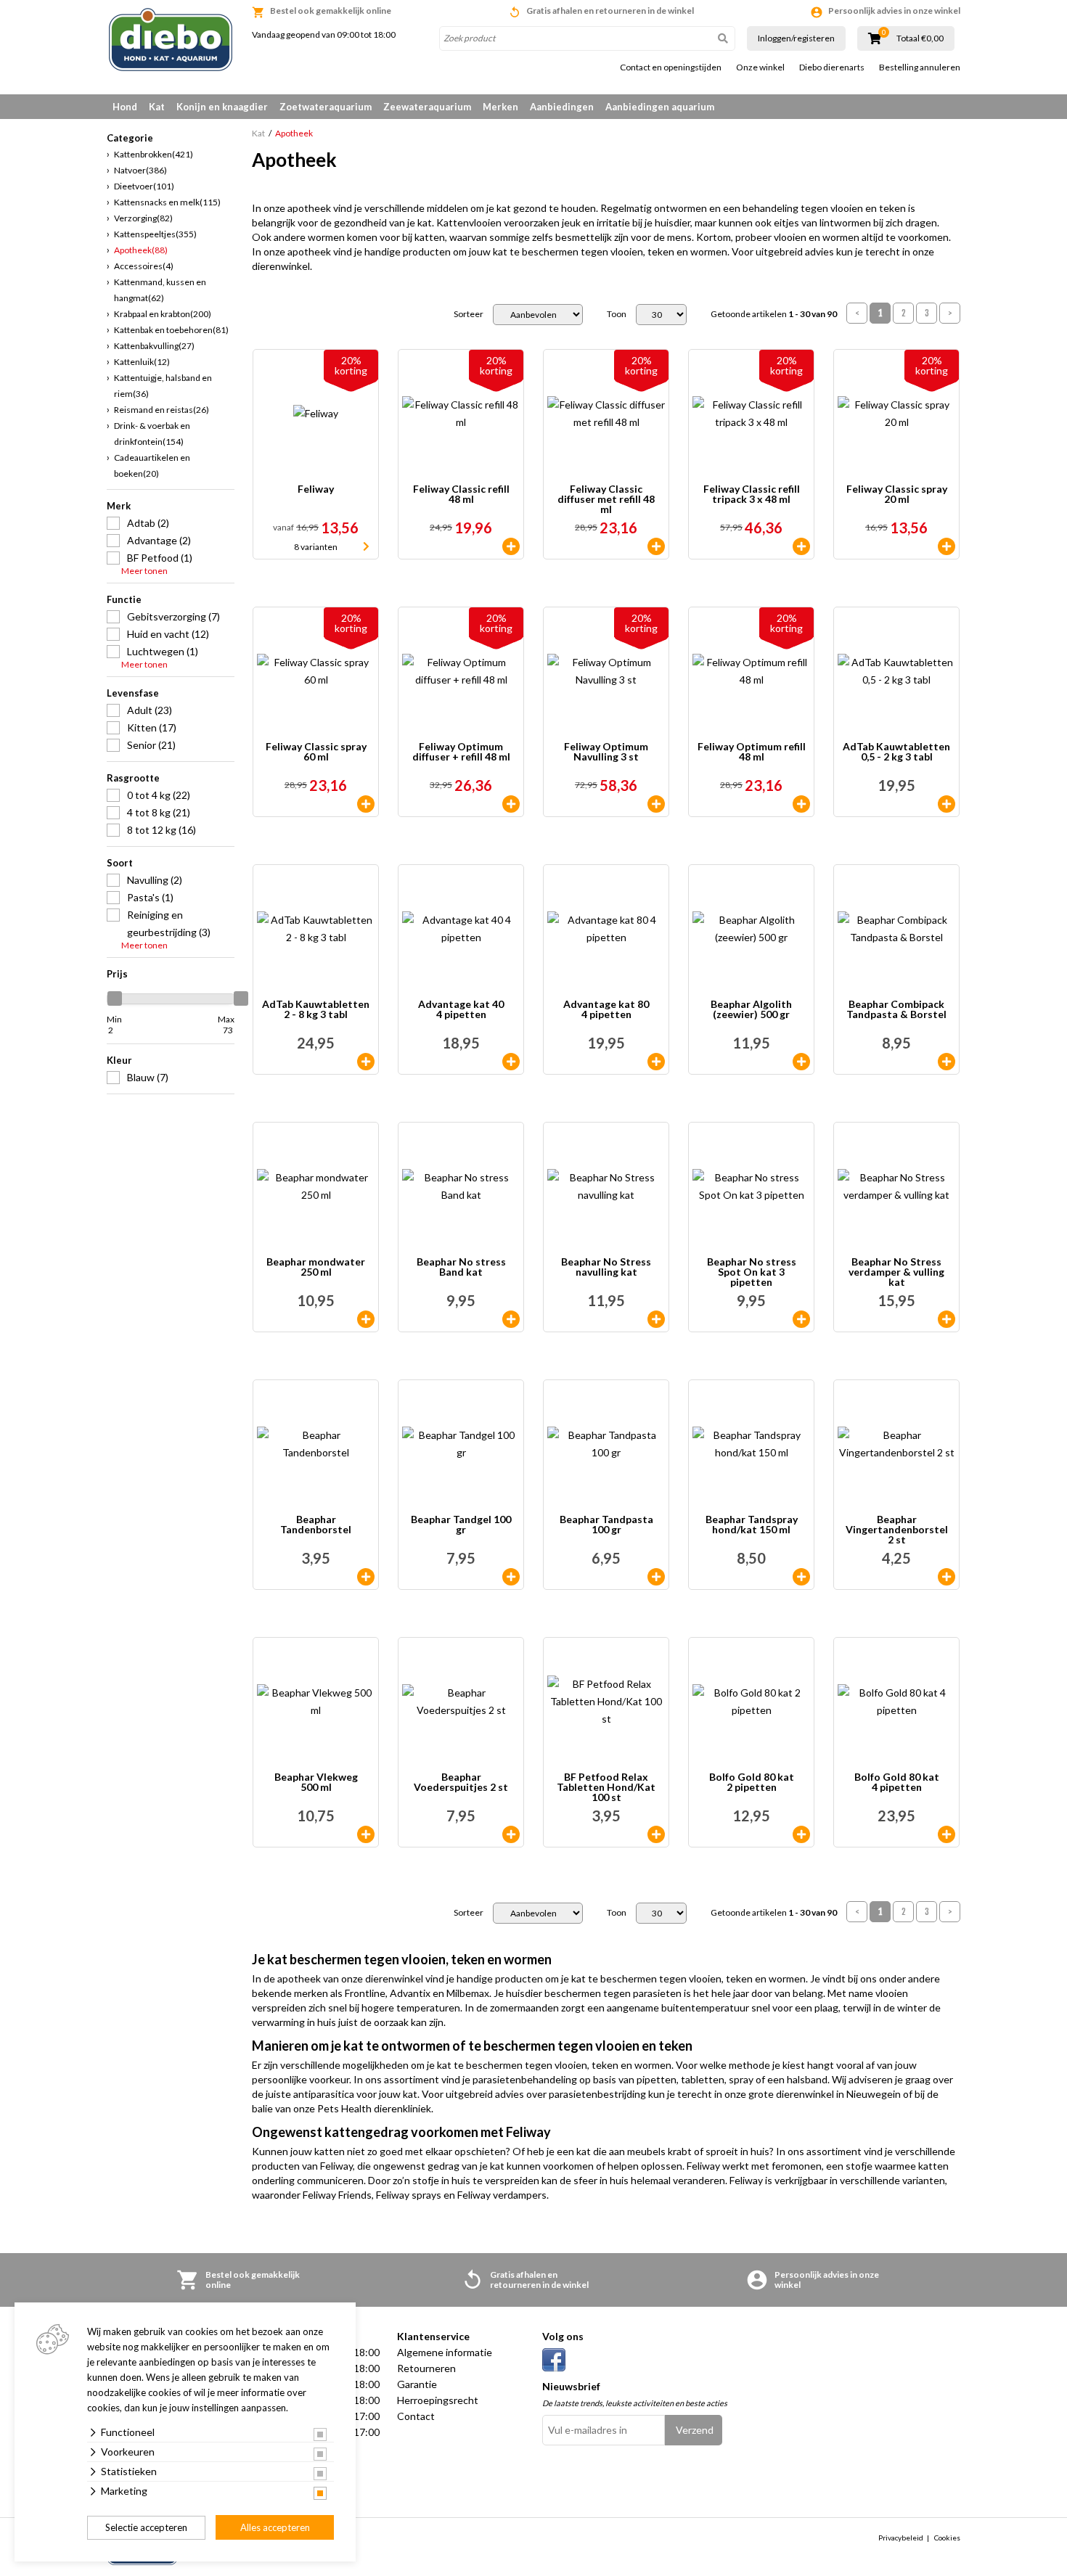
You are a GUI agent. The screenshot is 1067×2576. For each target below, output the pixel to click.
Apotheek (141, 250)
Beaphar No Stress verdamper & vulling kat (896, 1272)
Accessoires (144, 266)
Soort (120, 863)
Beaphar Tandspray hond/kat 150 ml (752, 1525)
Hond (125, 107)
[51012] (801, 546)
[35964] (366, 1319)
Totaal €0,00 (920, 38)
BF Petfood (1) (160, 558)
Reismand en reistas (162, 410)
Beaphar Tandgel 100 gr (461, 1525)
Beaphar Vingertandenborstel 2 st (897, 1530)
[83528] (801, 804)
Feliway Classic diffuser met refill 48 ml (606, 499)
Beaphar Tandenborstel (316, 1525)
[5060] (366, 804)
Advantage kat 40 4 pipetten (461, 1010)
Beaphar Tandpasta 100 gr (606, 1525)
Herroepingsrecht (438, 2400)
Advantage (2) (159, 540)
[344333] (947, 1062)
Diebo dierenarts (832, 67)
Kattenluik (142, 362)
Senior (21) (151, 745)
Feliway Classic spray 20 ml (897, 495)
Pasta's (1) (150, 897)
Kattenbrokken (154, 154)
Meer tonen (144, 571)
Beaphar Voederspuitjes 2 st (461, 1783)
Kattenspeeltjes (155, 234)
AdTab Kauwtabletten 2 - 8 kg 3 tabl (316, 1010)
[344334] (366, 1577)
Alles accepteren (275, 2527)
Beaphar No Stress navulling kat (606, 1267)
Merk (119, 506)
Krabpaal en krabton (163, 314)
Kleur (119, 1060)
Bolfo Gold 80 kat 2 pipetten (752, 1783)
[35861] (801, 1577)
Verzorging (143, 218)
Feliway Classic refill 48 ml (461, 495)
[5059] (947, 546)
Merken (500, 107)
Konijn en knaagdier (222, 107)
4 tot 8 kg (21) (159, 812)
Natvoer (140, 170)
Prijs (117, 974)
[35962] (511, 1834)
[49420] (947, 1319)
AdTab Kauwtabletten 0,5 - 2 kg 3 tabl (896, 752)
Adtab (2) (148, 523)
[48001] (656, 1834)
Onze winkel (760, 67)
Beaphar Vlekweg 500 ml (316, 1783)
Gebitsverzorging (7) (173, 616)
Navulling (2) (155, 880)
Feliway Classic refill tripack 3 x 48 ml (752, 495)
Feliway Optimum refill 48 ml (752, 752)
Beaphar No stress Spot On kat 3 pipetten (752, 1272)
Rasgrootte (133, 778)
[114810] (366, 1834)
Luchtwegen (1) (163, 651)
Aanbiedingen (562, 107)
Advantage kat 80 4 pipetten (606, 1010)
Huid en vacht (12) (168, 634)
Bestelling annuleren (920, 67)
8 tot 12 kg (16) (162, 830)
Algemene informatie (445, 2352)
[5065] (801, 1319)
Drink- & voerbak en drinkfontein (152, 434)
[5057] (656, 546)
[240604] (656, 1062)
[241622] (656, 804)
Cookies (947, 2538)
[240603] (511, 1062)
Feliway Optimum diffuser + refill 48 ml (461, 752)
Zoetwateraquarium (326, 107)
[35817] (801, 1062)
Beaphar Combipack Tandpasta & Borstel (896, 1010)
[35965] (656, 1577)
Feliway (316, 489)
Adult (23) (150, 710)
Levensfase (133, 693)
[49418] (656, 1319)
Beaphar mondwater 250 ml (316, 1267)
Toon (617, 314)
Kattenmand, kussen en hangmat (160, 290)
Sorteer (469, 314)
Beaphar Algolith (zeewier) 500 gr (751, 1010)
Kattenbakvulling (154, 346)
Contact (416, 2416)
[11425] (947, 1834)
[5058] (511, 546)
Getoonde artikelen (774, 314)
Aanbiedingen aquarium (660, 107)
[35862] (511, 1577)
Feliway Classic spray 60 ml (316, 752)
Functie (124, 599)
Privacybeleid (901, 2538)
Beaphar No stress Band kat (461, 1267)
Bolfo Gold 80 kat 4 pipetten (897, 1783)
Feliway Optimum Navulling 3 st (606, 752)
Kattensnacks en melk (167, 202)
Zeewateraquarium (427, 107)
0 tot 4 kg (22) (159, 795)
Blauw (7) (148, 1077)
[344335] (947, 1577)
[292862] (366, 1062)
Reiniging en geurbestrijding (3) (169, 923)
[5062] (511, 1319)
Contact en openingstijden (671, 67)
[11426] (801, 1834)
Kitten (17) (152, 727)
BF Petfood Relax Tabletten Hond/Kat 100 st (606, 1787)
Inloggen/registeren (796, 38)
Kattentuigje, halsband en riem (163, 386)
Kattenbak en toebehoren (171, 330)
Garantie (417, 2384)
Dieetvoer (144, 186)
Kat (157, 107)
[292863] (947, 804)
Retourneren (426, 2368)
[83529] (511, 804)
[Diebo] (171, 40)
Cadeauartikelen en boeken (152, 465)
